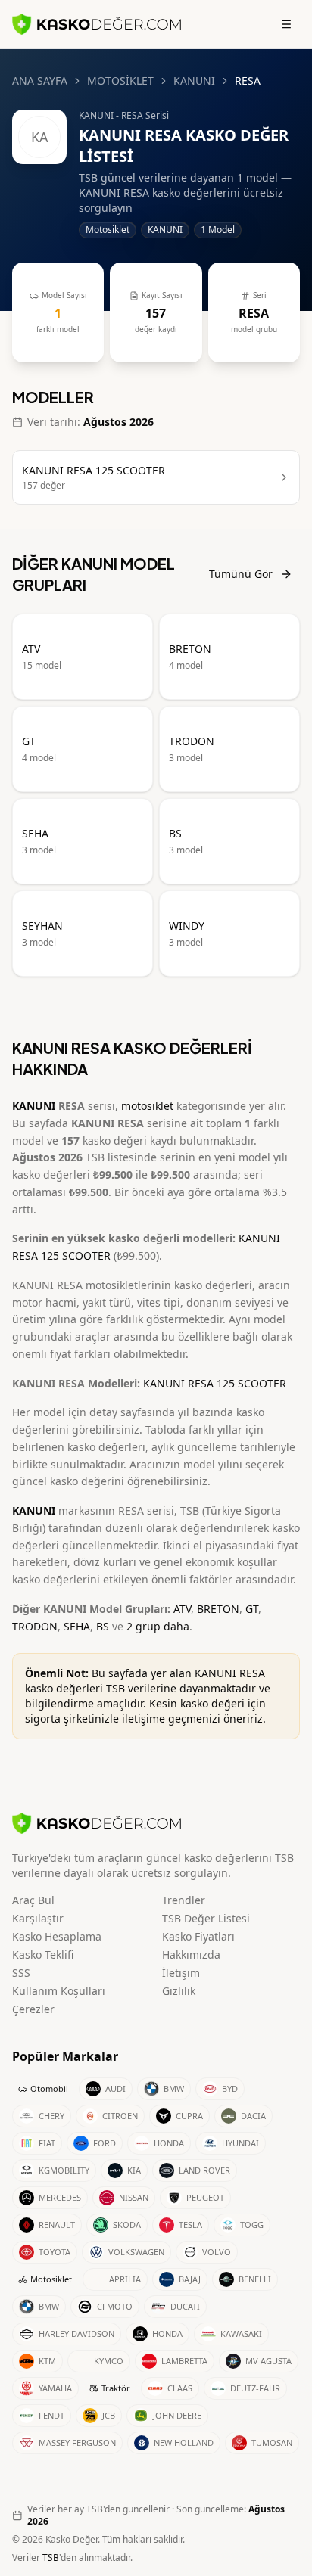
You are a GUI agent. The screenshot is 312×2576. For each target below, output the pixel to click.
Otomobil (49, 2088)
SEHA (77, 1626)
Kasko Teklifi (43, 1955)
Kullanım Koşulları (59, 1991)
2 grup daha (158, 1626)
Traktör (116, 2388)
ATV (182, 1609)
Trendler (184, 1900)
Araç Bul (33, 1900)
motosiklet (147, 1106)
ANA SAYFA (40, 81)
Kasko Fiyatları (198, 1936)
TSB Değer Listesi (206, 1918)
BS (103, 1626)
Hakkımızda (191, 1955)
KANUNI (194, 81)
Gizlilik (179, 1991)
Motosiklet (51, 2279)
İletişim (181, 1973)
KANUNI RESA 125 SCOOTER (215, 1383)
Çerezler (33, 2009)
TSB (51, 2557)
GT (252, 1609)
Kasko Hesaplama (57, 1936)
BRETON (218, 1609)
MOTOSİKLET (120, 81)
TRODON (35, 1626)
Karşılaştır (38, 1918)
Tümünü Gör (241, 574)
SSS (21, 1973)
